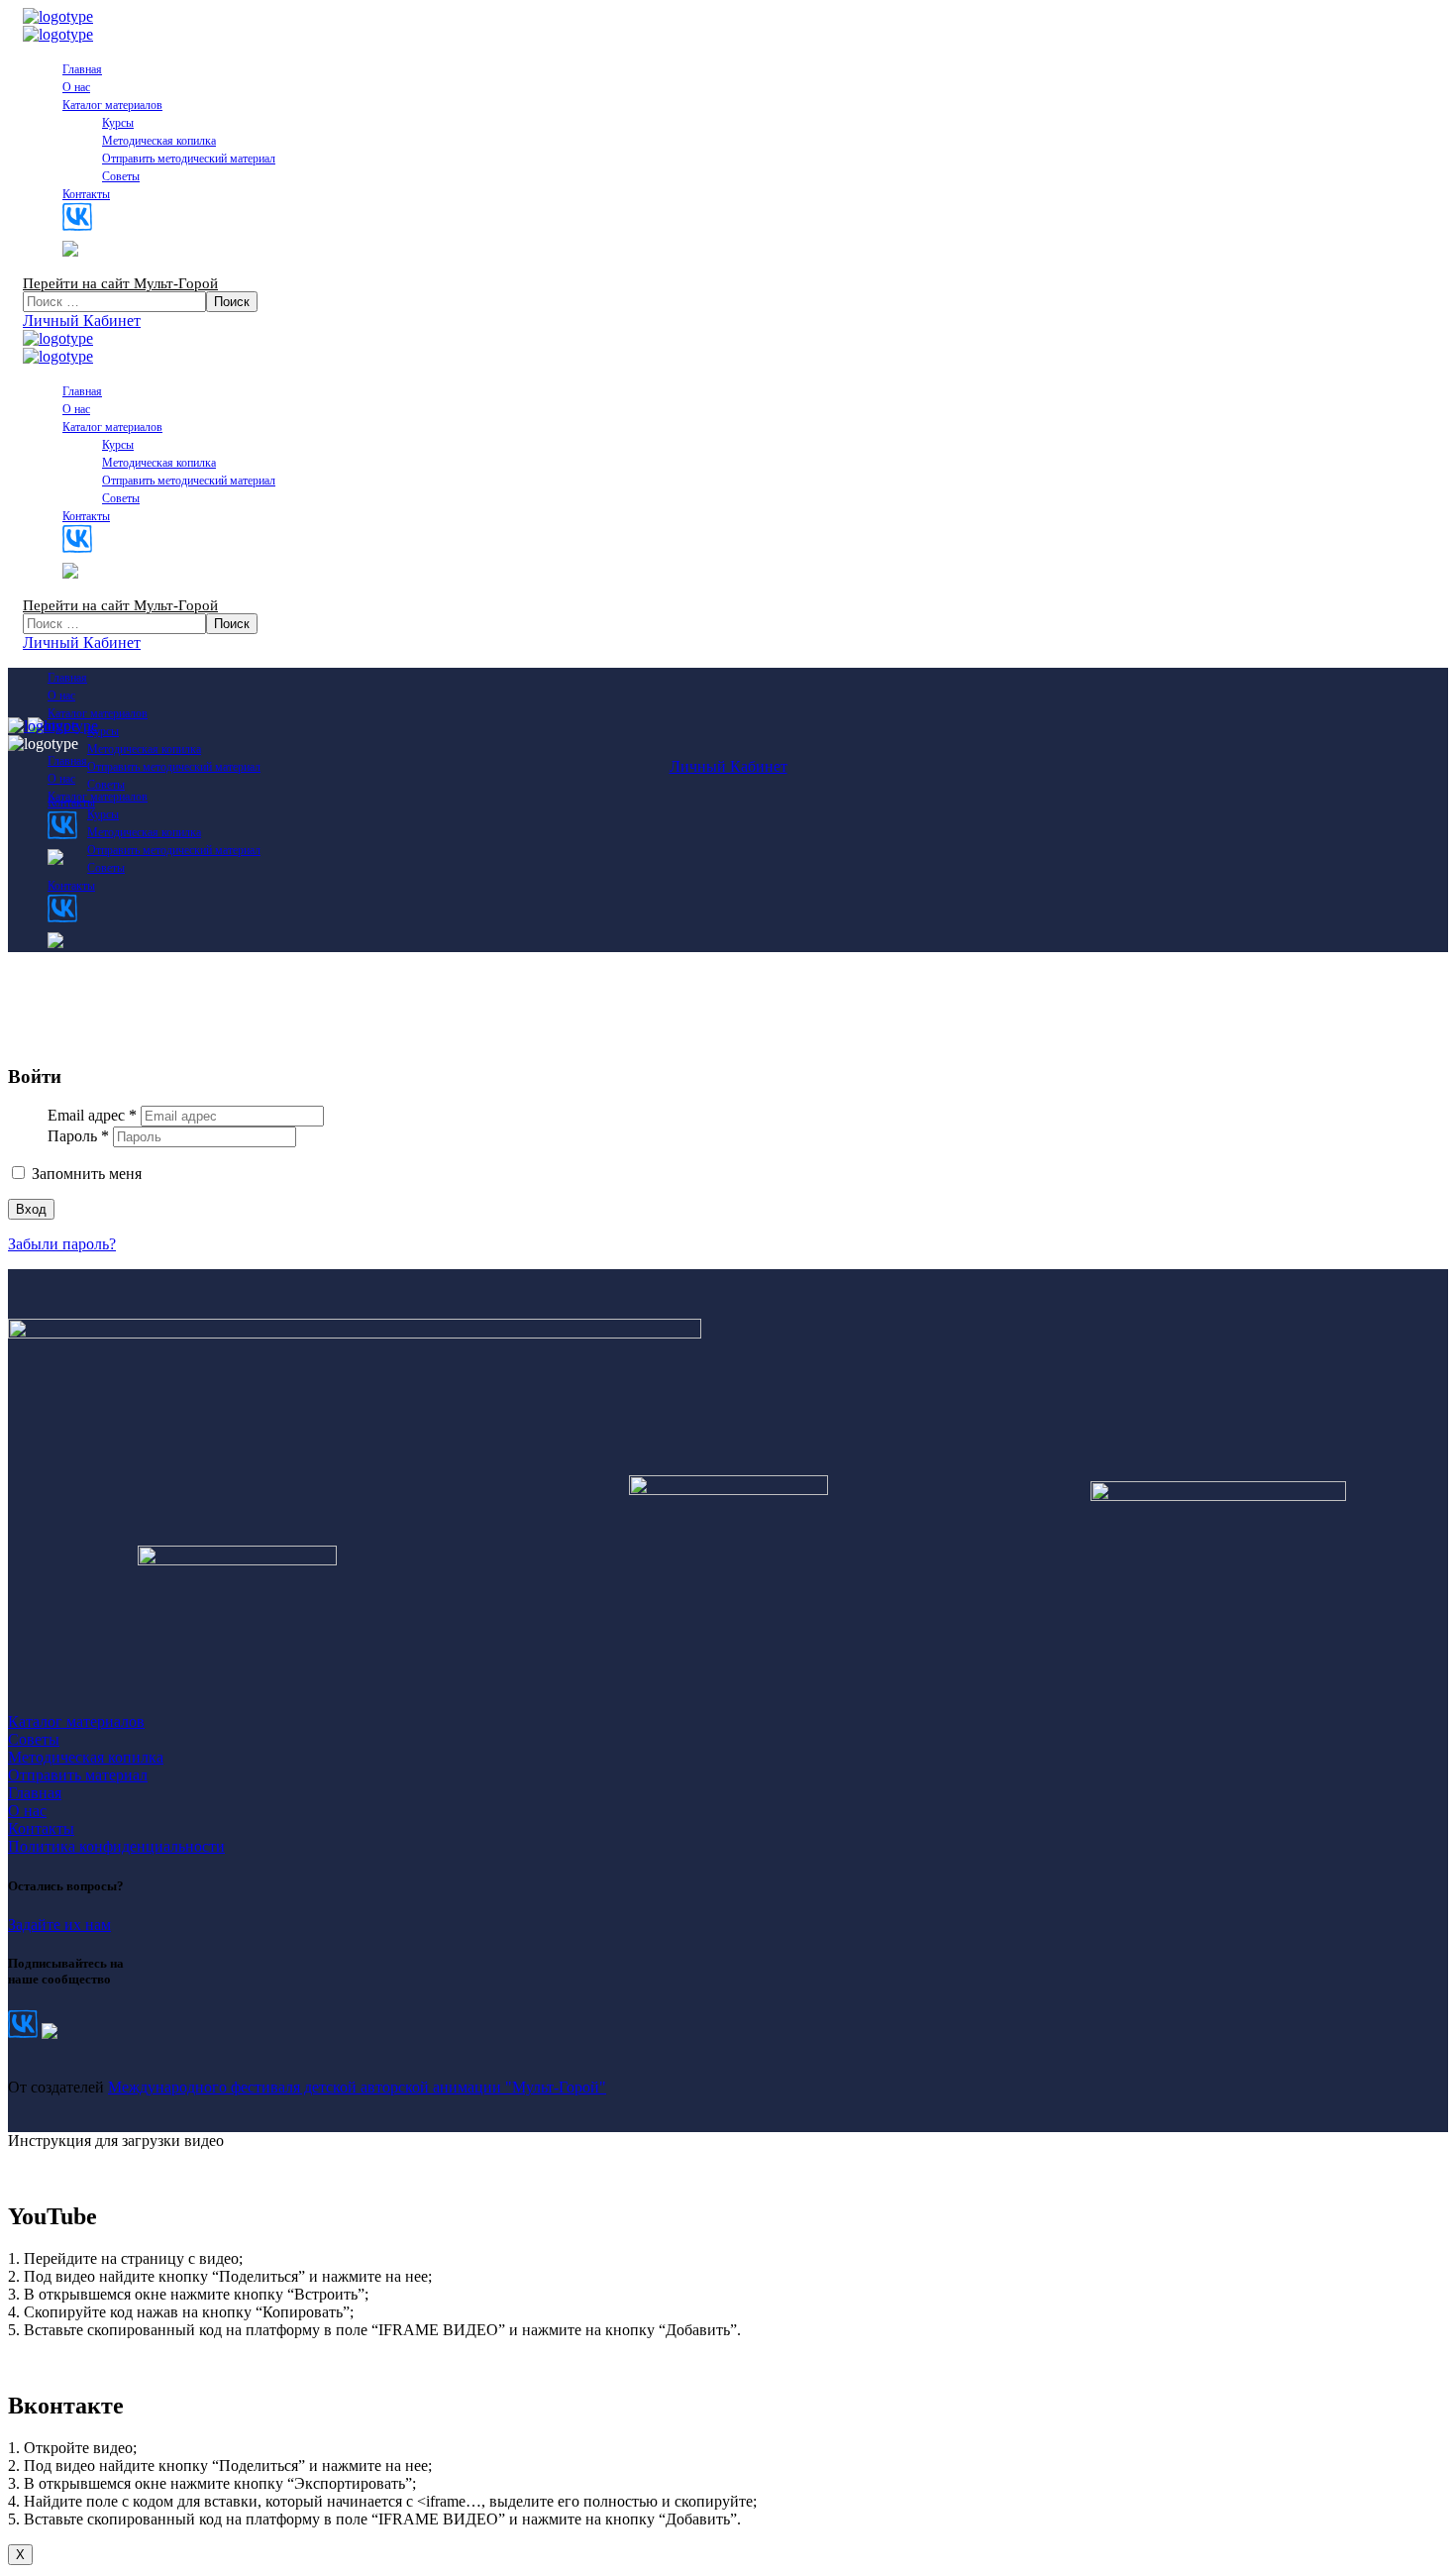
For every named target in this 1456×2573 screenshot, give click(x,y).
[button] (728, 321)
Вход (31, 1209)
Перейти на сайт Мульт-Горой (120, 283)
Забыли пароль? (62, 1244)
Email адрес (92, 1115)
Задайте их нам (59, 1925)
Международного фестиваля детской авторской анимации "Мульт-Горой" (357, 2087)
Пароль (78, 1136)
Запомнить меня (85, 1174)
